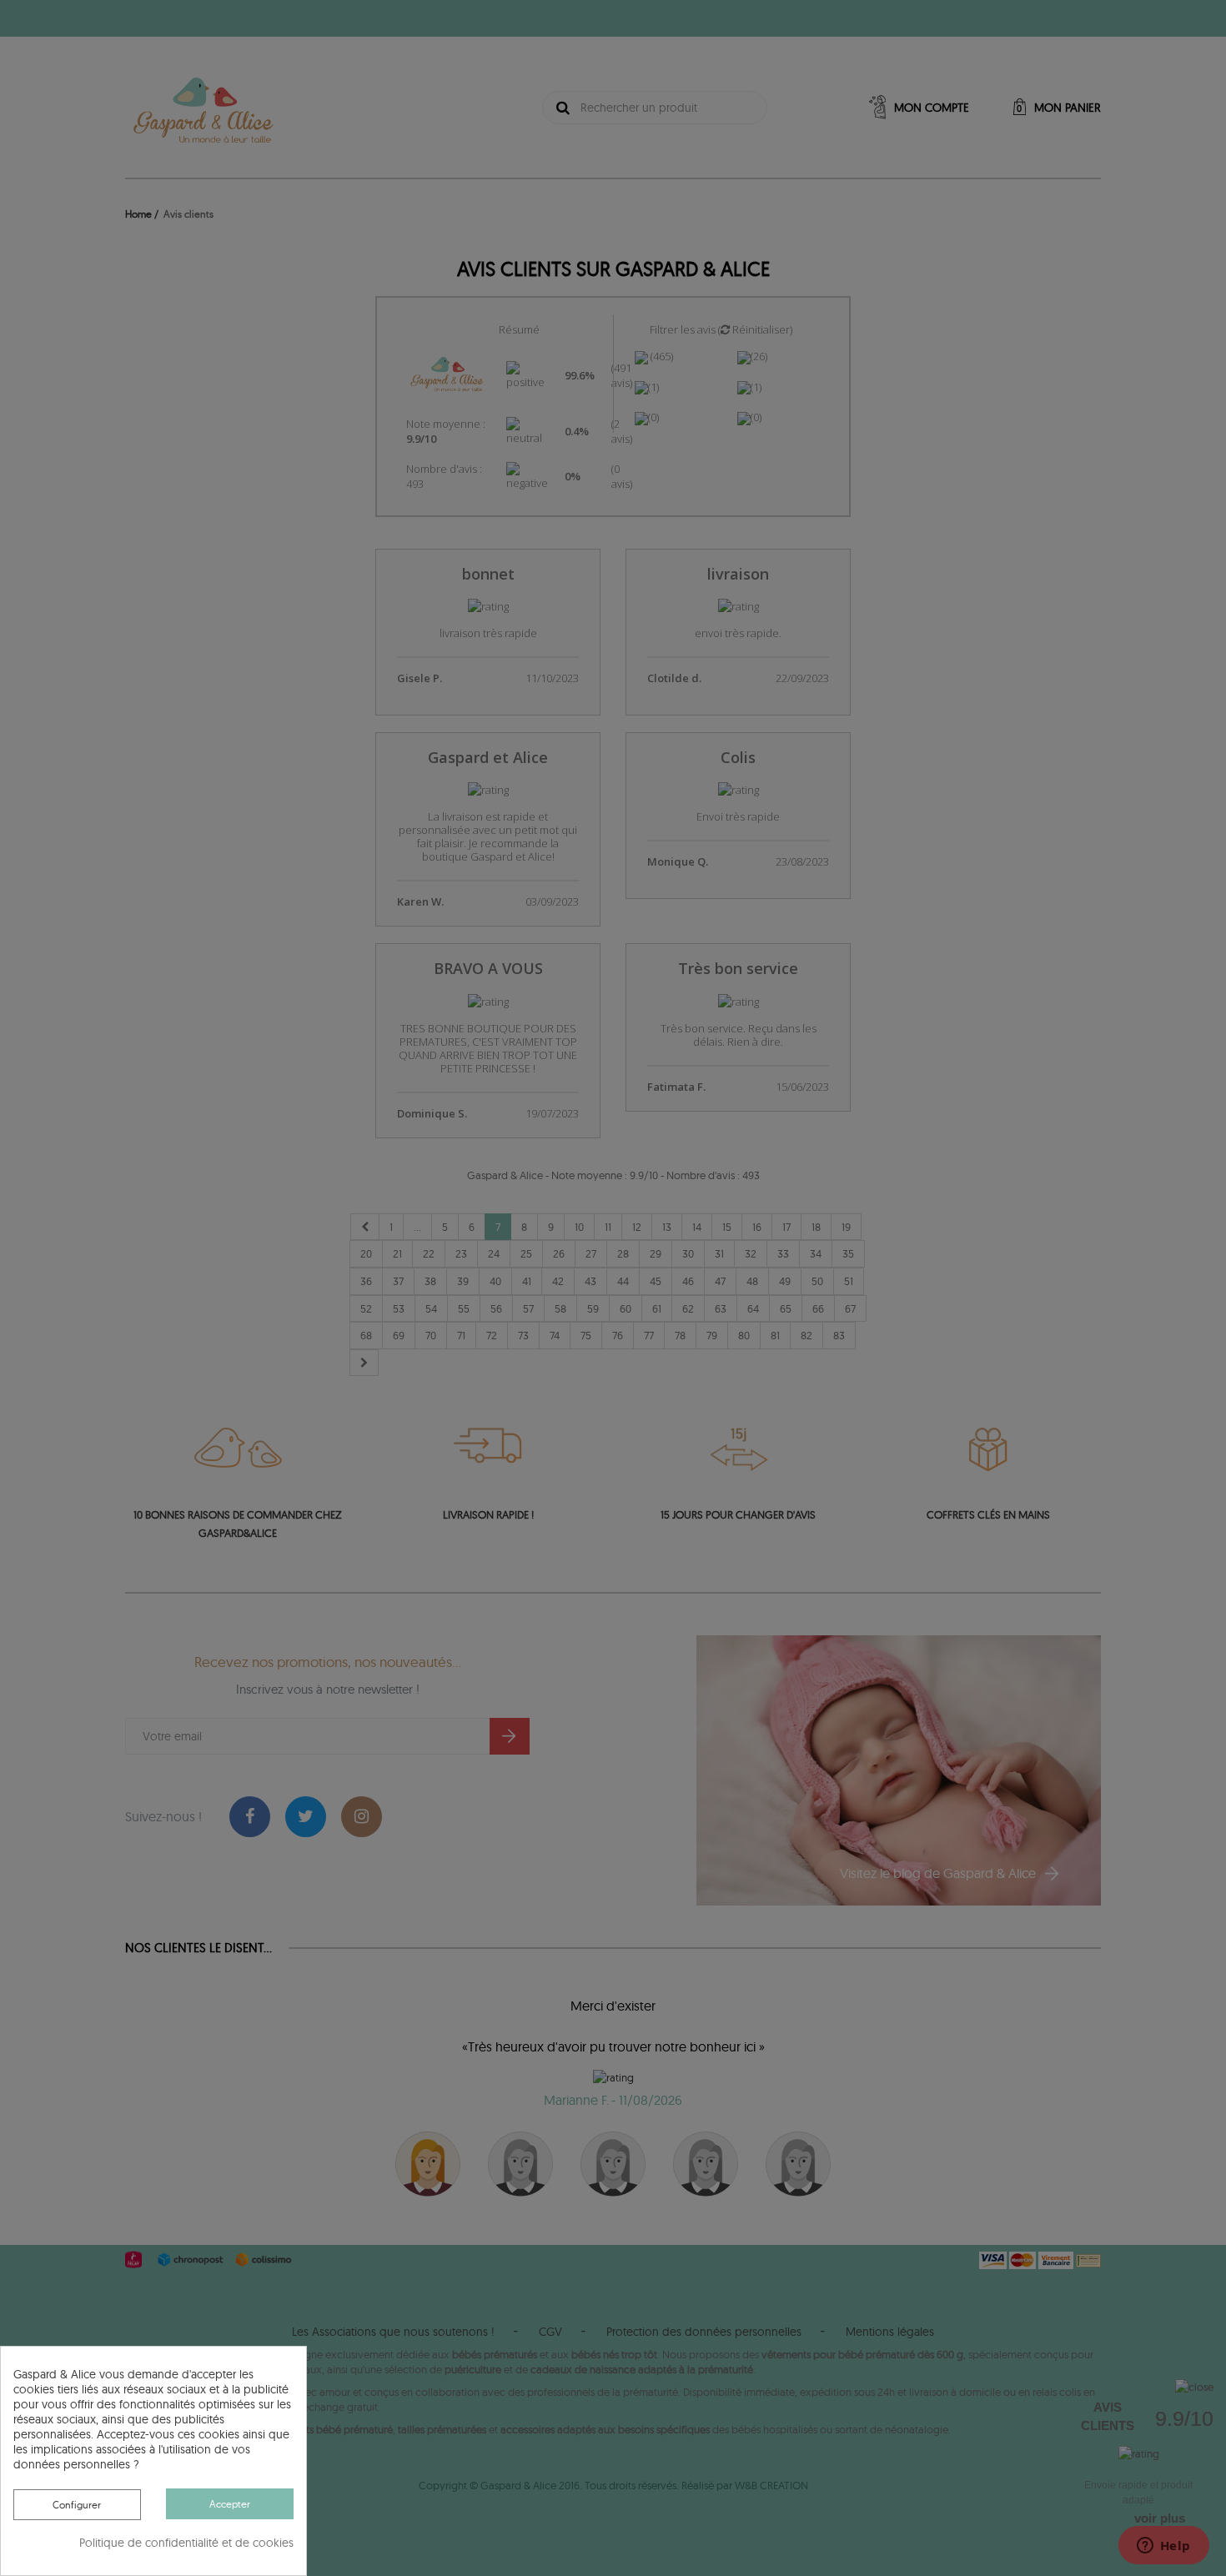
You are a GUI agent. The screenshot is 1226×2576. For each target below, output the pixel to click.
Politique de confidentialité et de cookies (186, 2543)
